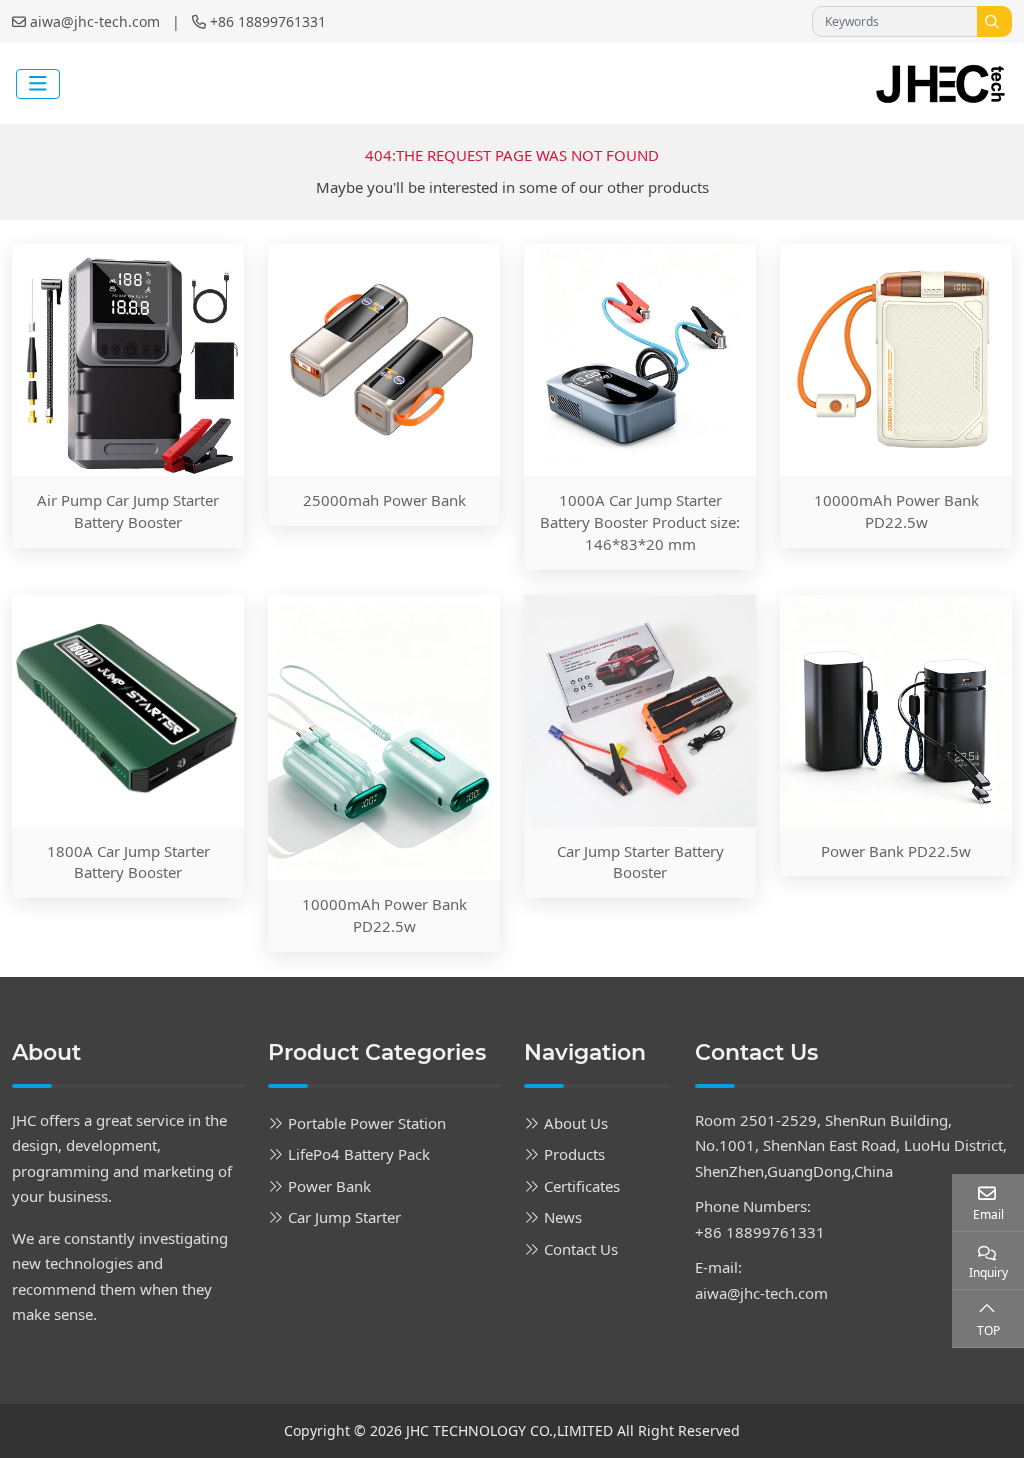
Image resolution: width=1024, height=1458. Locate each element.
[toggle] (38, 84)
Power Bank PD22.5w (896, 851)
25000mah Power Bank (384, 500)
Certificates (582, 1186)
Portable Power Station (367, 1123)
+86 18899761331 (268, 21)
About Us (576, 1123)
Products (574, 1154)
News (563, 1217)
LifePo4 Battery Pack (359, 1154)
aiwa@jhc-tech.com (95, 21)
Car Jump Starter (344, 1217)
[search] (994, 21)
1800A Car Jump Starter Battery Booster (128, 862)
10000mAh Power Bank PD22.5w (896, 511)
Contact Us (581, 1249)
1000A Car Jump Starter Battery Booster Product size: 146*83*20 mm (640, 522)
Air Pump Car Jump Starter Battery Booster (128, 511)
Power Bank (329, 1186)
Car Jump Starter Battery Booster (640, 862)
